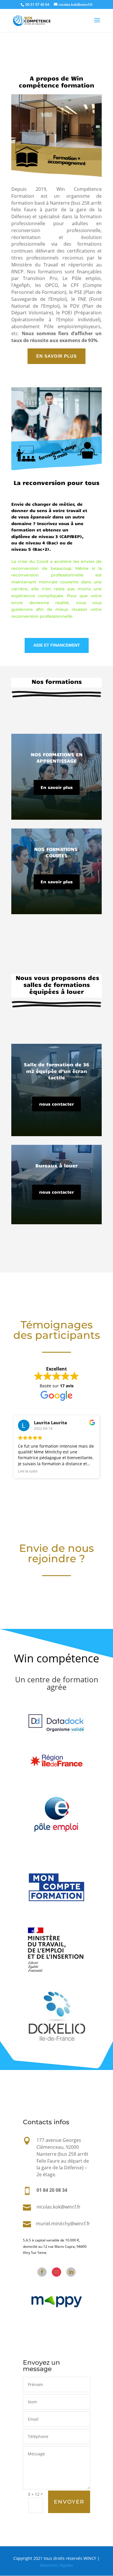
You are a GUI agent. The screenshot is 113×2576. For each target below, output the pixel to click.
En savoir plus (57, 787)
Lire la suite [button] (28, 1471)
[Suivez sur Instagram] (57, 2272)
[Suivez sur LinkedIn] (71, 2272)
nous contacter (57, 1104)
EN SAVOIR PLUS (57, 356)
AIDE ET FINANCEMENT (57, 645)
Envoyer (69, 2502)
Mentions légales (57, 2565)
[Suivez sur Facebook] (42, 2272)
